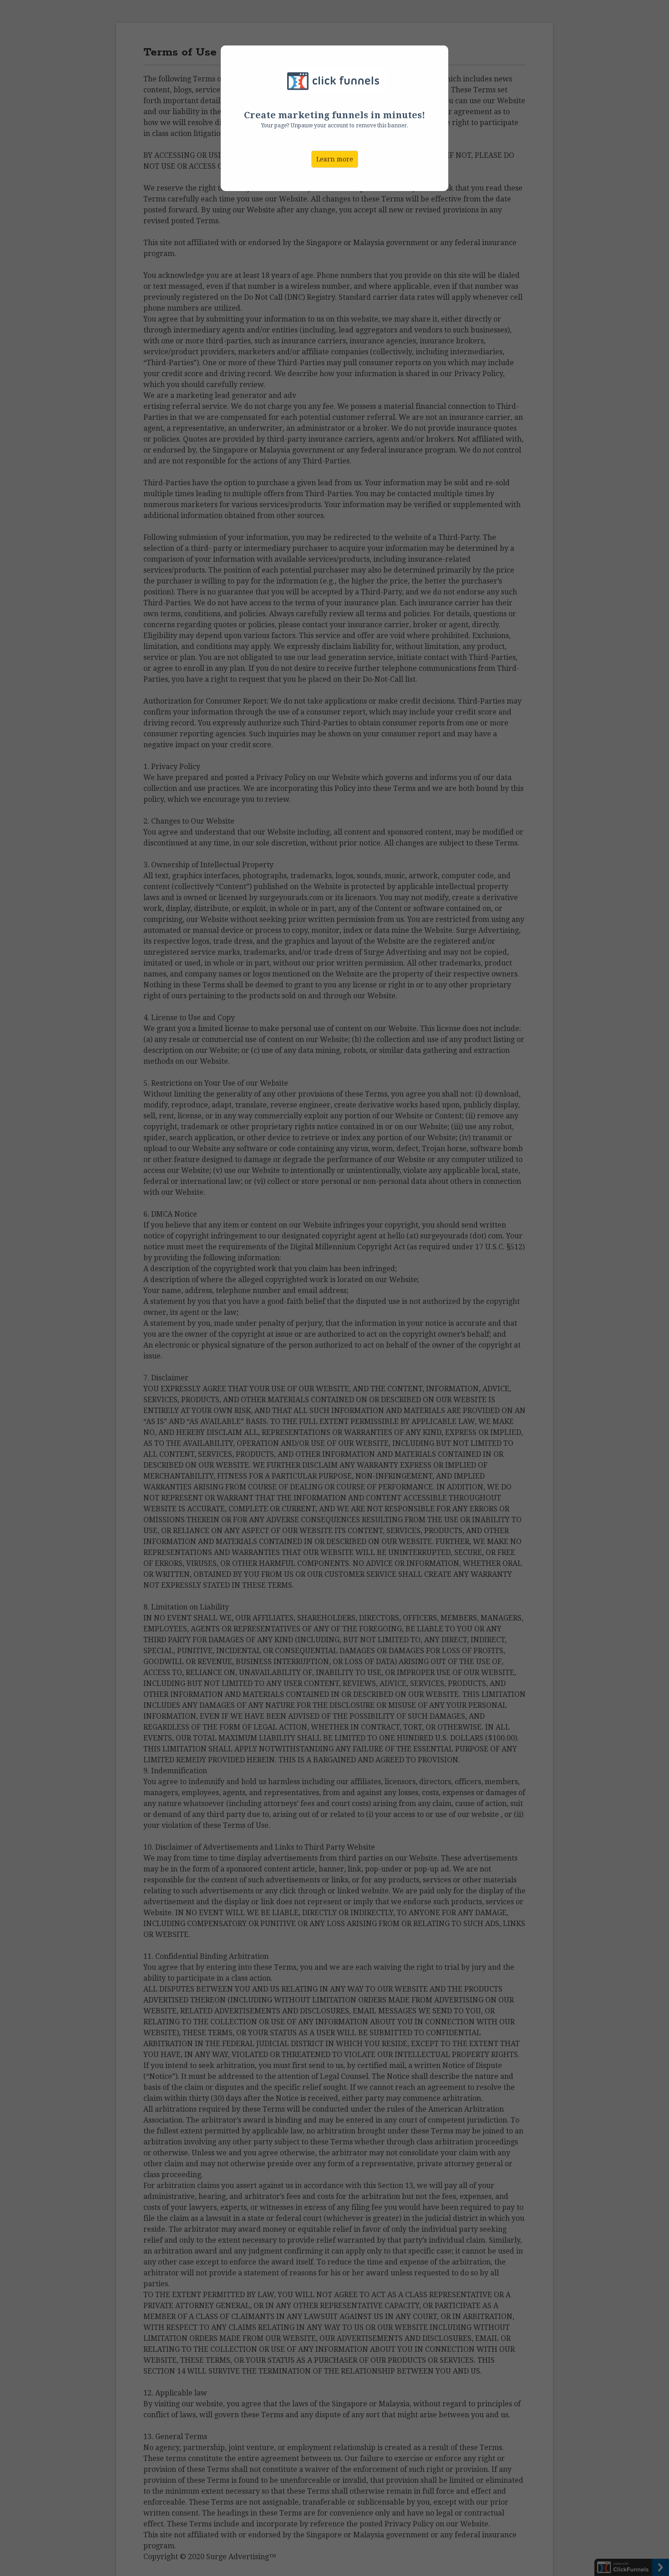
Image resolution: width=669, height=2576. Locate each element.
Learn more (335, 159)
